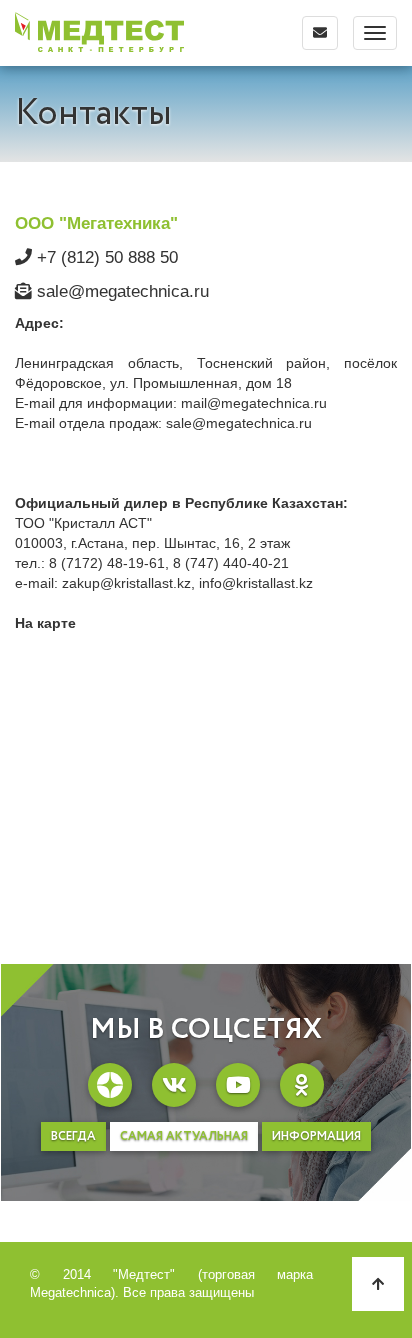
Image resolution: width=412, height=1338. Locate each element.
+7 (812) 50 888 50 (105, 257)
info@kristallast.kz (256, 583)
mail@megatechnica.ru (254, 403)
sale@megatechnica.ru (120, 291)
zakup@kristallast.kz (126, 583)
